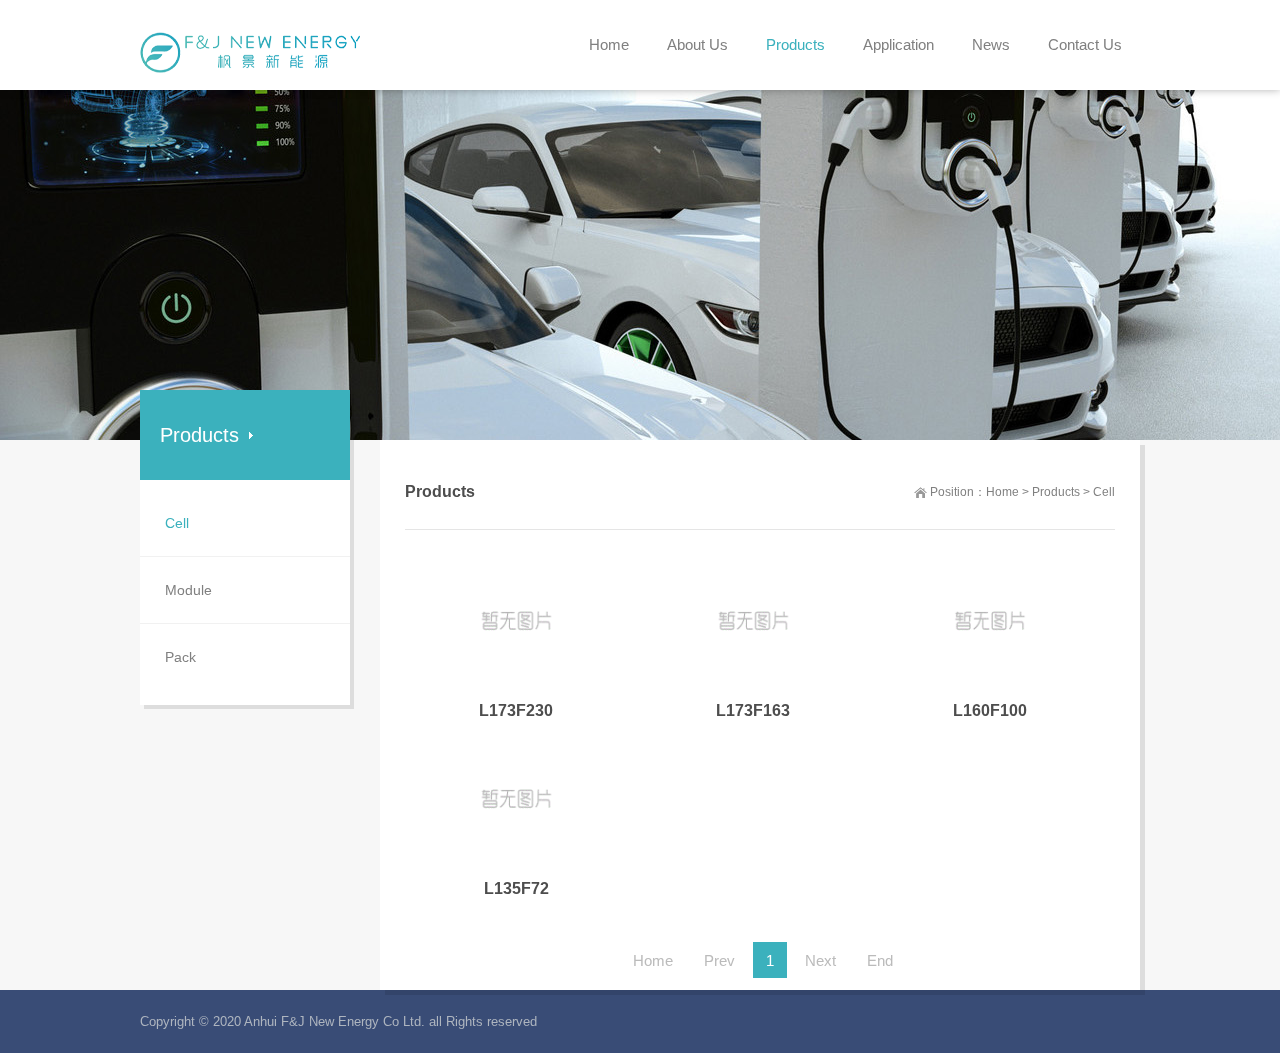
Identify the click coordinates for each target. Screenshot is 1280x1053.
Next (820, 960)
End (880, 960)
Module (188, 590)
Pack (180, 657)
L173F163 (753, 710)
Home (1002, 492)
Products (1056, 492)
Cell (1104, 492)
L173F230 (516, 710)
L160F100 (990, 710)
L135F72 (516, 888)
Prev (719, 960)
